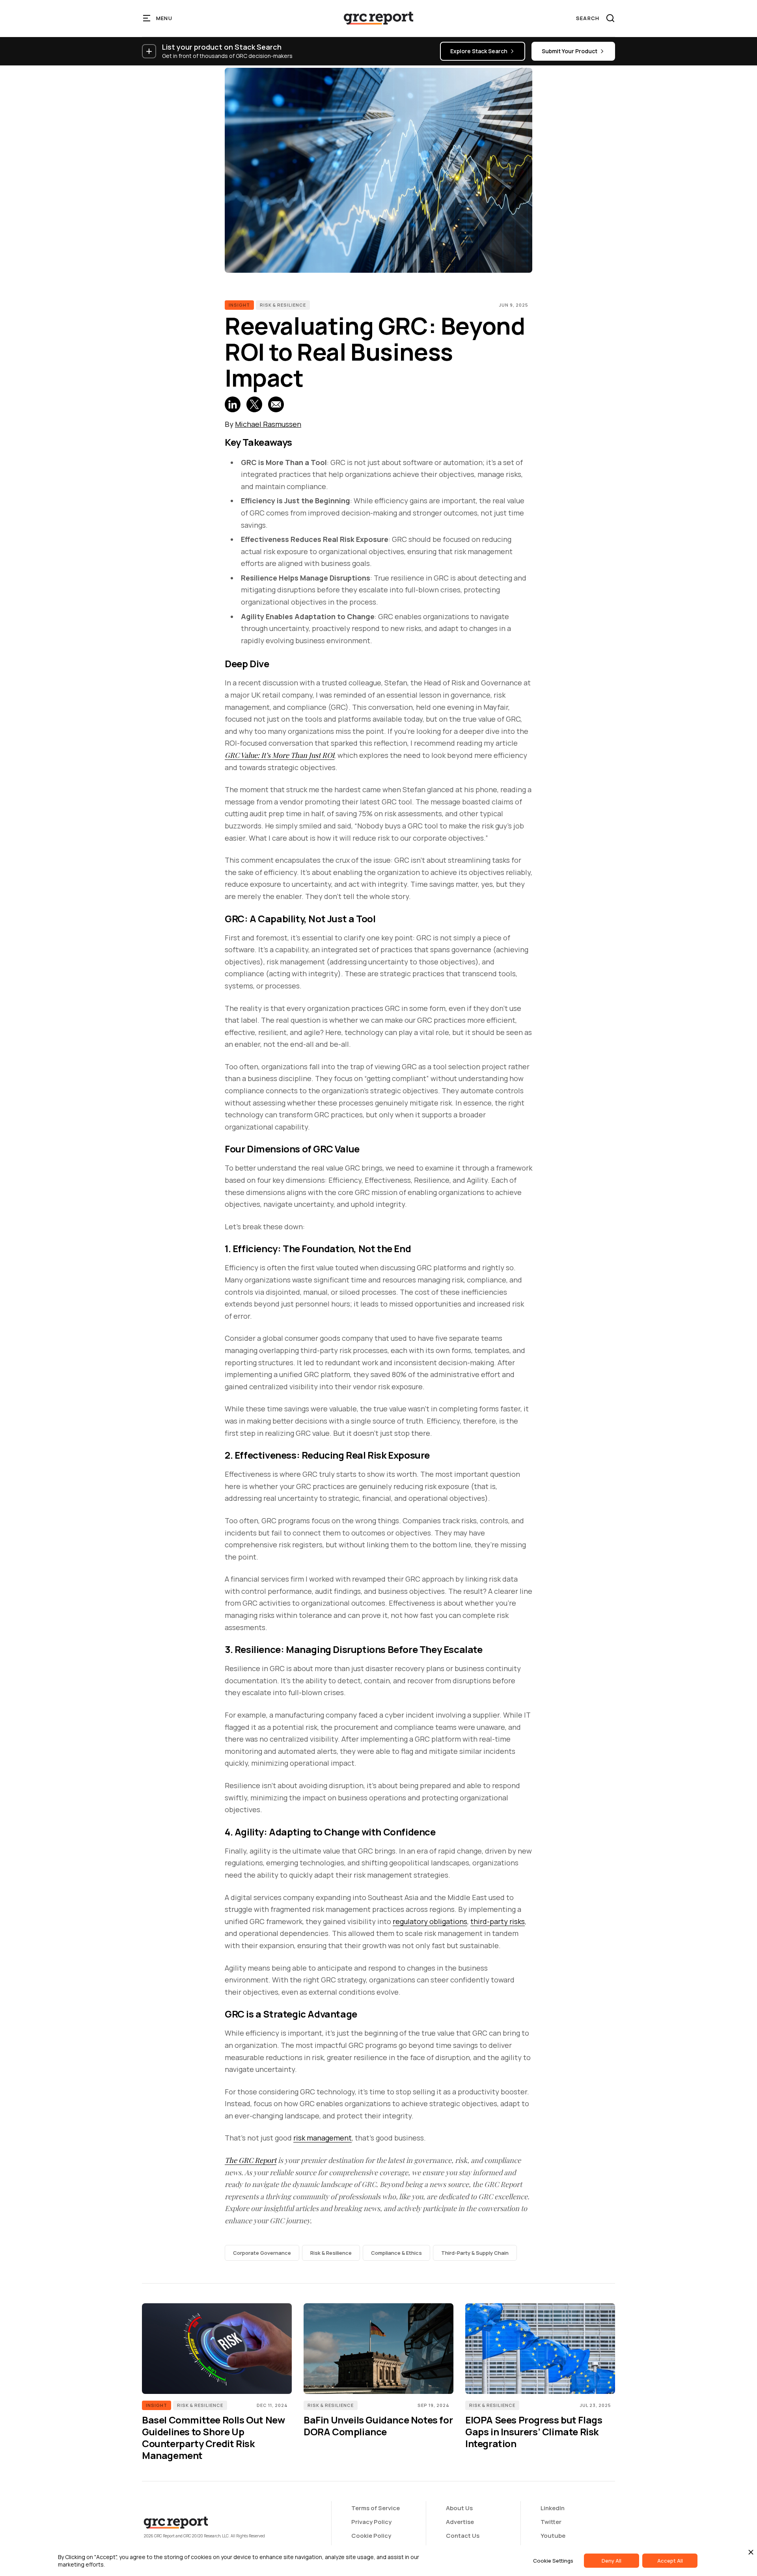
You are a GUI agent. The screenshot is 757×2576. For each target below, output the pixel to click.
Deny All (612, 2561)
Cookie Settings (553, 2561)
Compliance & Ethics (396, 2253)
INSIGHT (239, 305)
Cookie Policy (371, 2536)
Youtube (553, 2536)
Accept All (670, 2561)
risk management (323, 2138)
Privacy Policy (371, 2522)
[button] (158, 18)
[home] (378, 18)
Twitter (551, 2522)
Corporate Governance (262, 2253)
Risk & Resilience (283, 305)
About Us (459, 2508)
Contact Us (463, 2536)
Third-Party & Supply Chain (475, 2253)
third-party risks (498, 1921)
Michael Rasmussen (268, 424)
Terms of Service (376, 2508)
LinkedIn (553, 2508)
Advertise (460, 2522)
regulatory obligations (430, 1921)
